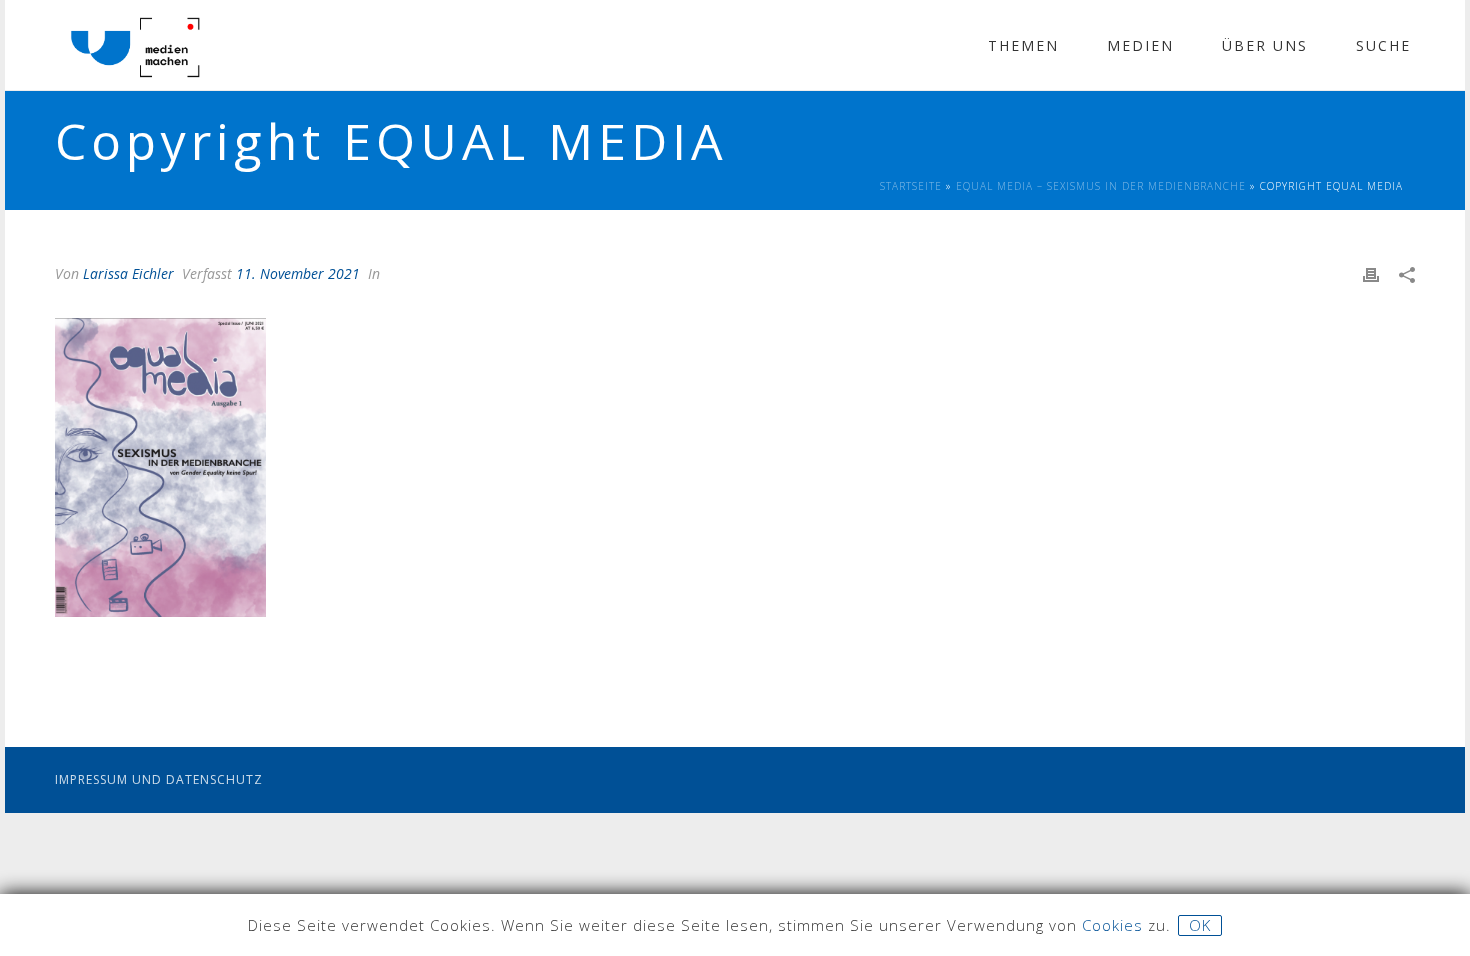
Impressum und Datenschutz (159, 779)
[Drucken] (1371, 273)
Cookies (1112, 925)
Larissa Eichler (128, 273)
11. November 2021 (298, 273)
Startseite (911, 186)
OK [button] (1200, 925)
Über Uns (1265, 45)
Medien (1140, 45)
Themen (1023, 45)
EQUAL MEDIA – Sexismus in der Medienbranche (1101, 186)
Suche (1383, 45)
